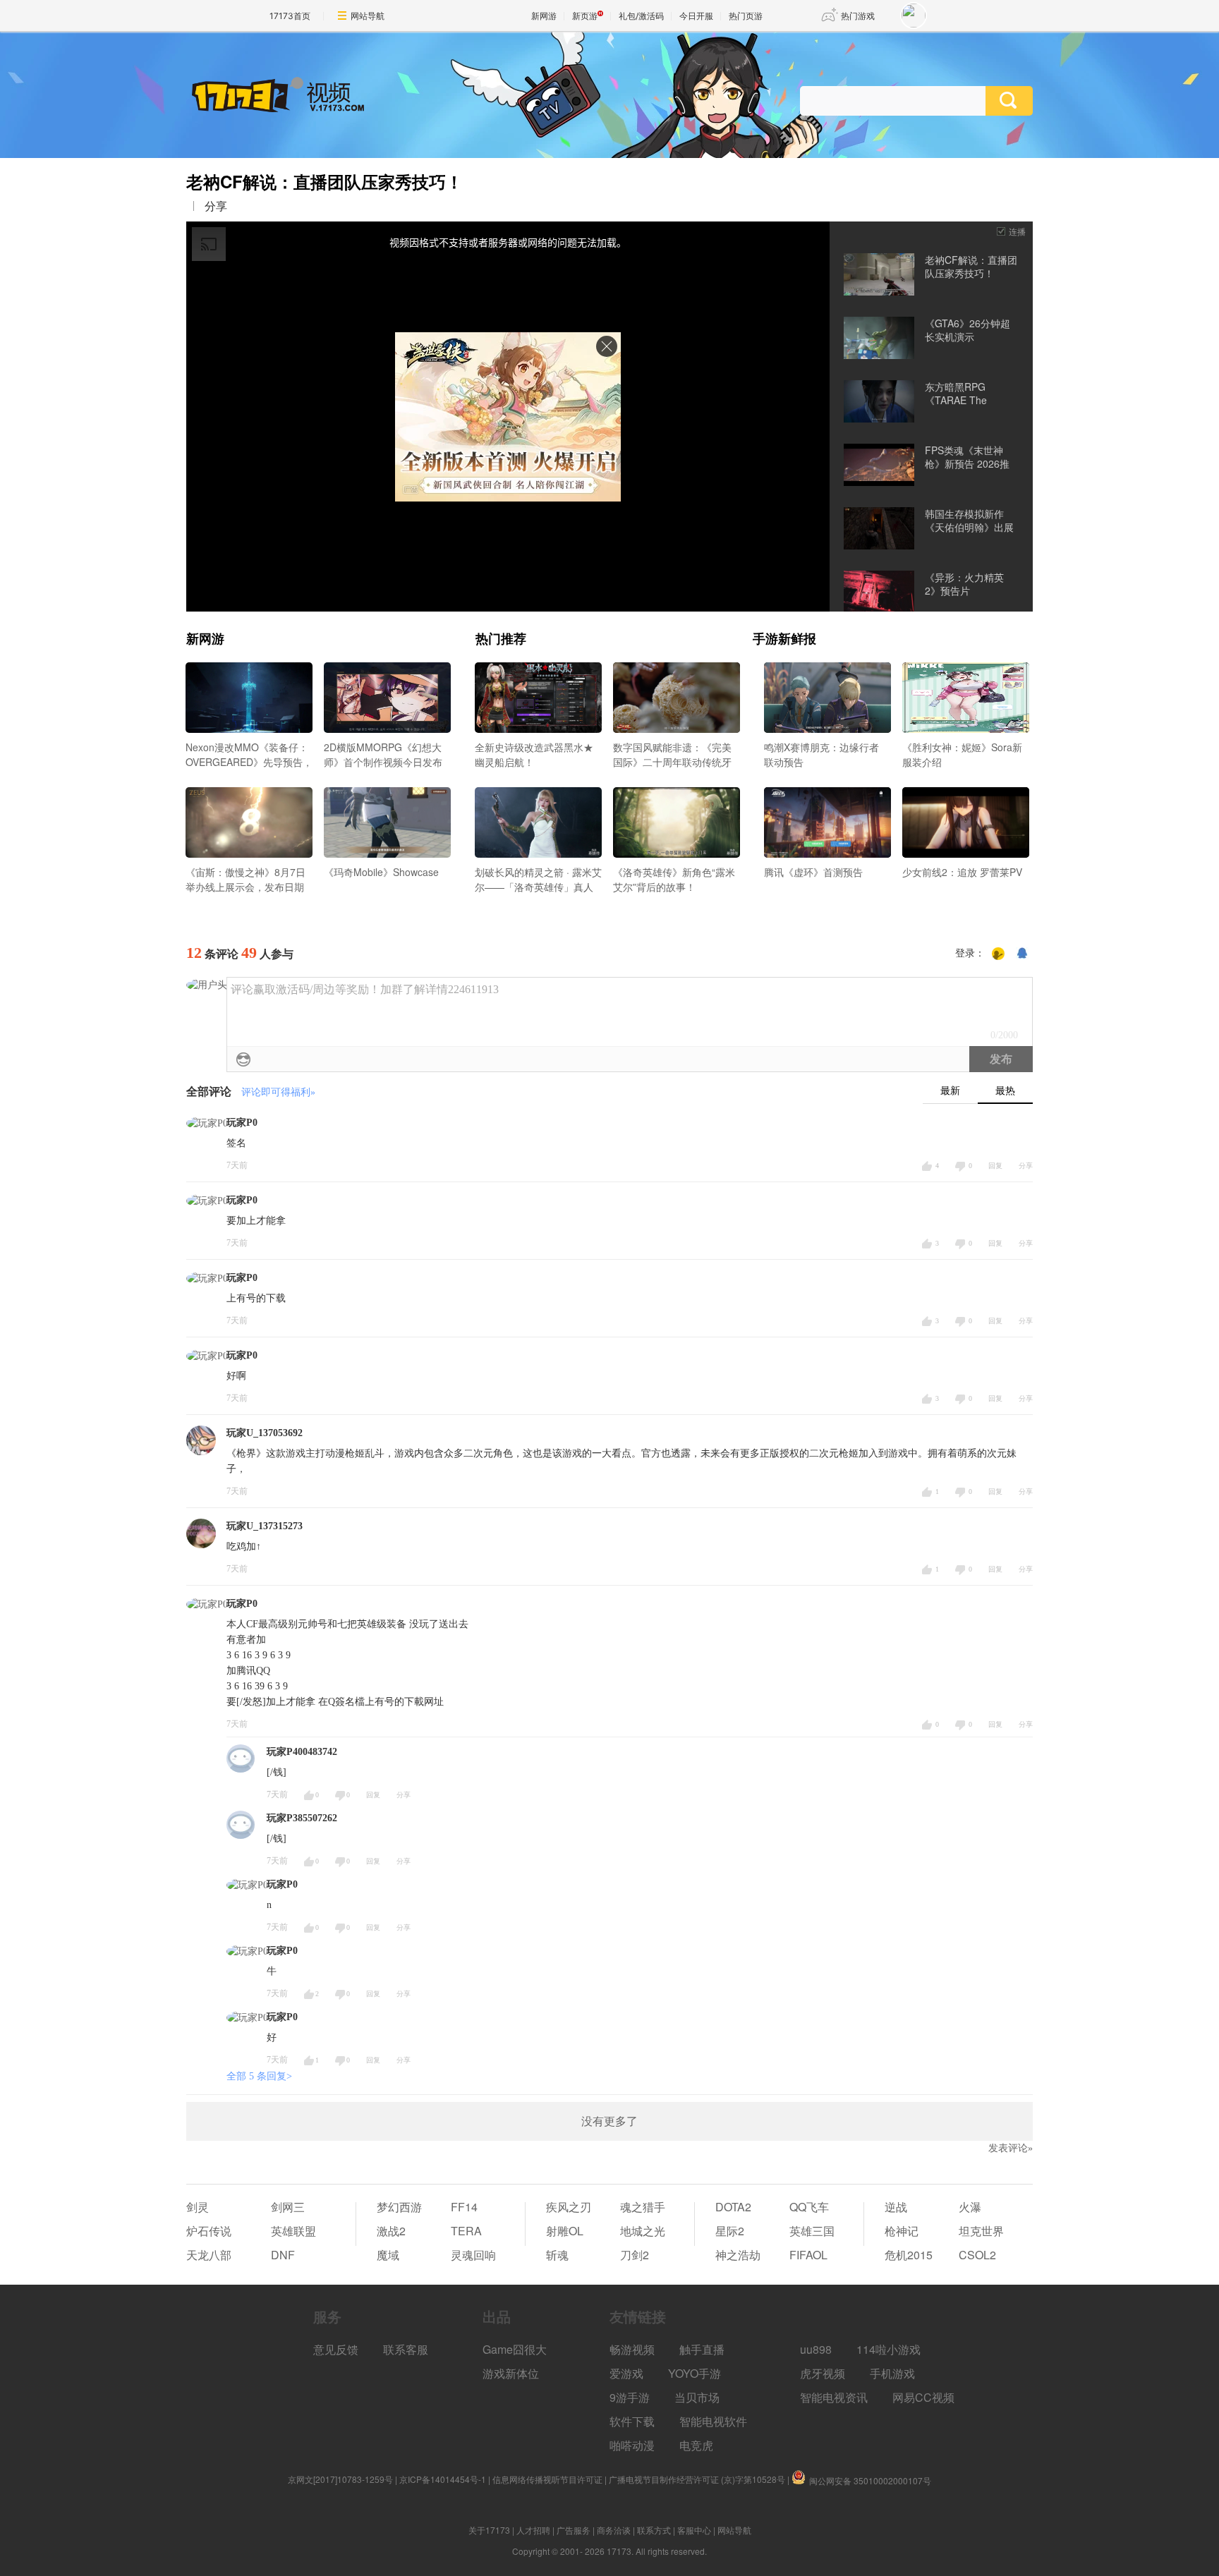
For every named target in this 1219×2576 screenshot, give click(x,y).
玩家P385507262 (302, 1818)
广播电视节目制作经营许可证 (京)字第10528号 (697, 2479)
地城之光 (643, 2231)
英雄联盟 (293, 2231)
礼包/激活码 (641, 16)
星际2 (730, 2231)
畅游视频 (632, 2349)
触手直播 (702, 2349)
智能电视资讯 (834, 2397)
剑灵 (198, 2207)
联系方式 (654, 2530)
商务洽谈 (614, 2530)
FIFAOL (808, 2255)
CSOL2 (977, 2255)
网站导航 (368, 16)
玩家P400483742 (302, 1752)
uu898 (816, 2349)
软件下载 (632, 2421)
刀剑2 (635, 2255)
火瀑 (970, 2207)
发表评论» (1011, 2148)
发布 (1001, 1059)
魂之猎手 (643, 2207)
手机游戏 (892, 2373)
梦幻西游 (399, 2207)
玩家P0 (242, 1123)
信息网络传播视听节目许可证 (547, 2479)
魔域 (388, 2255)
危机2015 (909, 2255)
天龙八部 (209, 2255)
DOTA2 (733, 2207)
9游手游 (630, 2397)
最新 (950, 1091)
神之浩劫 (738, 2255)
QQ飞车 (809, 2207)
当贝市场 (697, 2397)
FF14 (464, 2207)
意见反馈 (336, 2349)
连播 (1017, 231)
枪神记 (902, 2231)
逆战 (896, 2207)
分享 (216, 206)
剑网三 (288, 2207)
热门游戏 (858, 16)
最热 (1005, 1091)
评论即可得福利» (278, 1092)
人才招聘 (533, 2530)
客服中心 (694, 2530)
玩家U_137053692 (265, 1433)
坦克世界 (981, 2231)
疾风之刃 (569, 2207)
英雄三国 (812, 2231)
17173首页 (290, 16)
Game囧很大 (515, 2349)
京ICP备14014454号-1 (443, 2479)
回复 (995, 1166)
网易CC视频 (923, 2397)
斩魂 (557, 2255)
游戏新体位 (511, 2373)
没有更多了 (609, 2121)
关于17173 (489, 2530)
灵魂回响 (473, 2255)
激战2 (391, 2231)
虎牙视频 (823, 2373)
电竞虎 (696, 2445)
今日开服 (696, 16)
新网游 (544, 16)
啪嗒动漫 (632, 2445)
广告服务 (574, 2530)
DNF (283, 2255)
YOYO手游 (695, 2373)
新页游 (585, 16)
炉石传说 (209, 2231)
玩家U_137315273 (265, 1526)
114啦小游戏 (889, 2349)
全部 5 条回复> (259, 2076)
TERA (466, 2231)
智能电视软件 (713, 2421)
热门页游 (746, 16)
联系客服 (406, 2349)
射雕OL (565, 2231)
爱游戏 (626, 2373)
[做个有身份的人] (998, 954)
